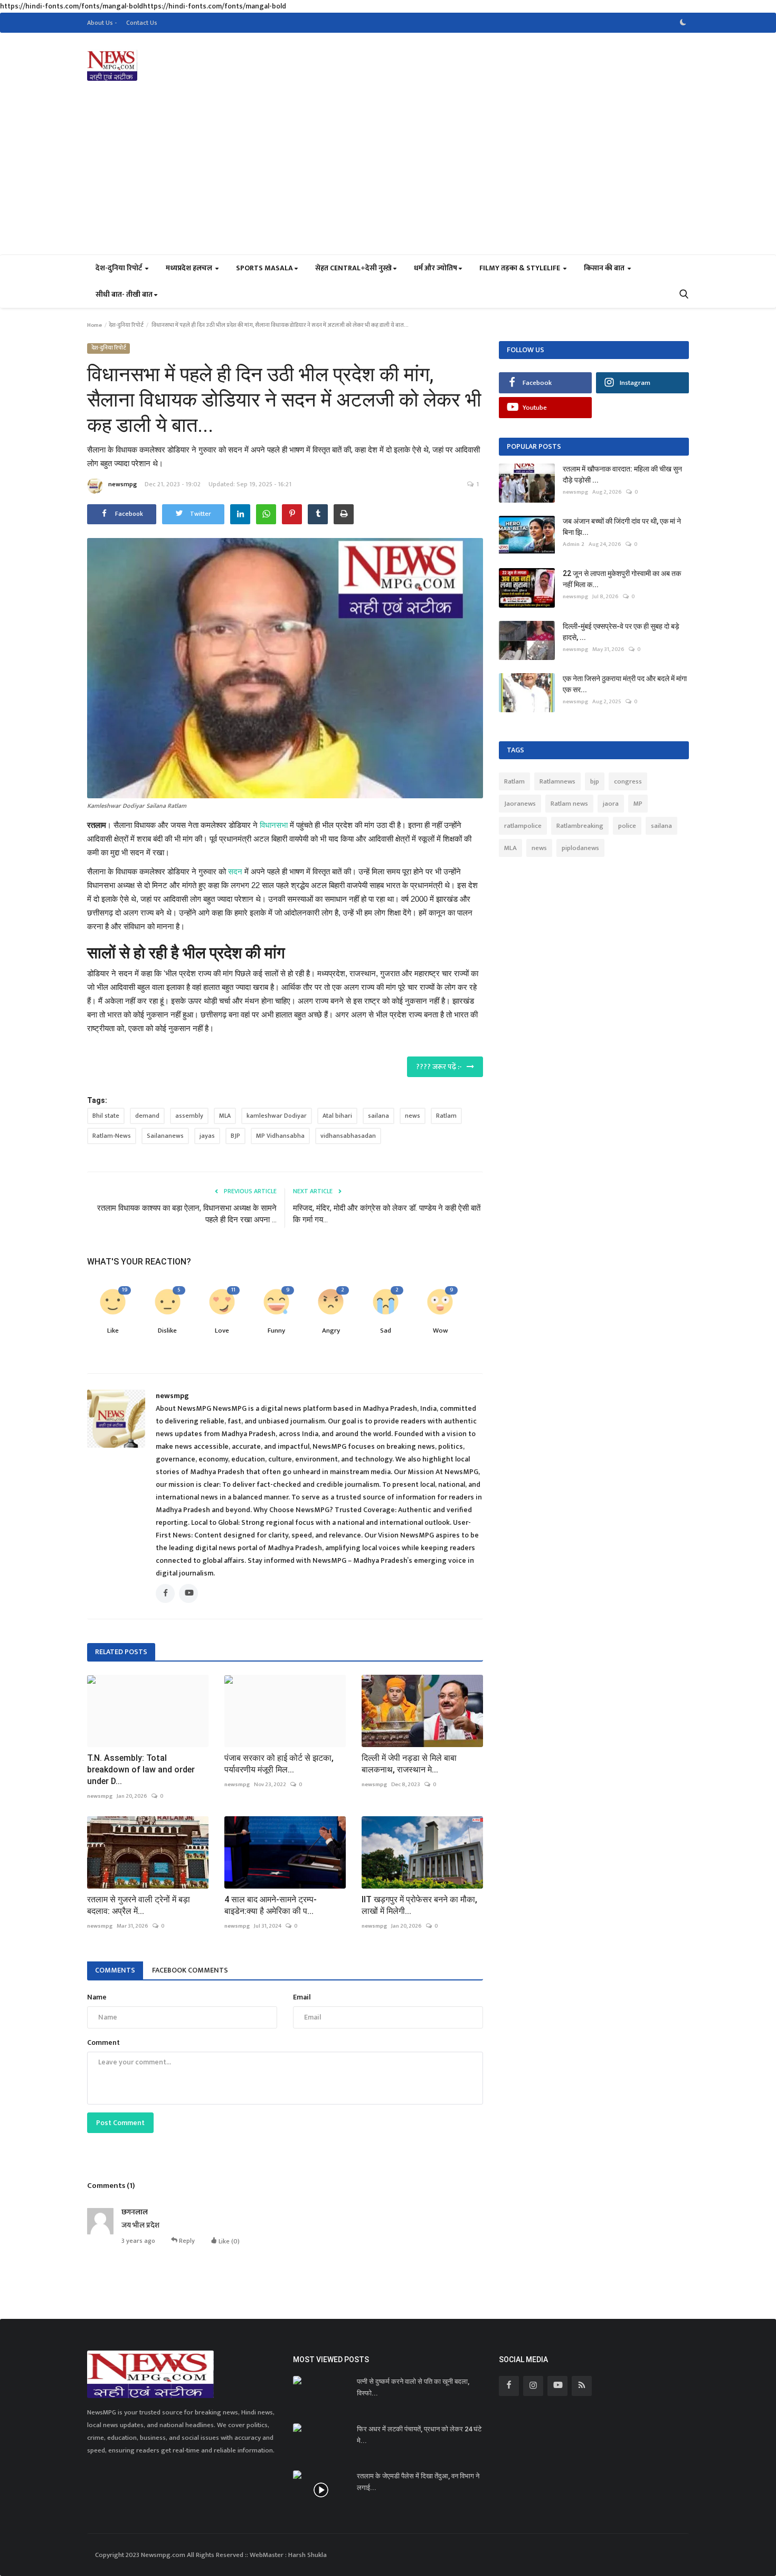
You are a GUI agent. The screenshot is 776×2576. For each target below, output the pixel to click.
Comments (115, 1970)
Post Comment (120, 2123)
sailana (378, 1116)
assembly (189, 1116)
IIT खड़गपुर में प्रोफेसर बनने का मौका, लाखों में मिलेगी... (419, 1905)
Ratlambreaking (580, 826)
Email (302, 1997)
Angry (331, 1331)
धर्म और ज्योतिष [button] (436, 268)
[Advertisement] (388, 175)
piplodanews (580, 848)
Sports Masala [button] (264, 268)
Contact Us (142, 23)
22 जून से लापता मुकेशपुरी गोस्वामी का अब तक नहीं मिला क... (622, 579)
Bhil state (106, 1116)
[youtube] (557, 2386)
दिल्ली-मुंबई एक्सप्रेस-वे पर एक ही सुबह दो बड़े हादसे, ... (621, 632)
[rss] (582, 2386)
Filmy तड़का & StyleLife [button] (521, 268)
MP (638, 804)
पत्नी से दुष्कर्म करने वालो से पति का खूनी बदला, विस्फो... (413, 2387)
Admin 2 (574, 544)
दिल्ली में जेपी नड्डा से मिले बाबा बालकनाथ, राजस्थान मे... (409, 1764)
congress (628, 781)
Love (222, 1331)
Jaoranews (520, 804)
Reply (186, 2240)
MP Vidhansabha (280, 1136)
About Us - (102, 23)
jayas (207, 1136)
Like (113, 1331)
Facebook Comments (190, 1970)
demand (147, 1116)
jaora (611, 804)
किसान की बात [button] (605, 268)
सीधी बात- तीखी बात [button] (124, 294)
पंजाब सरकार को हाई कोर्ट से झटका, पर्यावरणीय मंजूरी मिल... (279, 1764)
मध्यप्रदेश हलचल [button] (190, 268)
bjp (595, 781)
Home (94, 325)
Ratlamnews (557, 781)
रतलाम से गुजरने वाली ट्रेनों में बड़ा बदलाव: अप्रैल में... (139, 1905)
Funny (276, 1331)
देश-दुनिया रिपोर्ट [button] (120, 268)
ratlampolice (523, 826)
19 (125, 1290)
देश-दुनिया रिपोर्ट (126, 325)
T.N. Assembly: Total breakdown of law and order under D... (141, 1770)
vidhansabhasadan (348, 1136)
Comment (103, 2042)
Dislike (167, 1331)
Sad (386, 1331)
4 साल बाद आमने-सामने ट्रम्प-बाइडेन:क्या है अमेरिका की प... (271, 1905)
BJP (235, 1136)
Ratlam (446, 1116)
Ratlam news (569, 804)
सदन (235, 871)
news (413, 1116)
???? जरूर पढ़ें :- (441, 1067)
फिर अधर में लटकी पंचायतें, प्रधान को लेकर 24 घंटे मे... (419, 2435)
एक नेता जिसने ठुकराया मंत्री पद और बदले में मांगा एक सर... (625, 684)
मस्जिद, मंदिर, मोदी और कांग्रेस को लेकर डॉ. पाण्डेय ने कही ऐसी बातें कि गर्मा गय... (387, 1214)
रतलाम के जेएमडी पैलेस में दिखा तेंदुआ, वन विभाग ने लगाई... (418, 2482)
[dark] (683, 23)
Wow (440, 1331)
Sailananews (165, 1136)
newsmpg (122, 484)
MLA (225, 1116)
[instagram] (533, 2386)
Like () (228, 2241)
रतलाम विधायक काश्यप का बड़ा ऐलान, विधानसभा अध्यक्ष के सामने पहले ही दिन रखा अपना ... (187, 1214)
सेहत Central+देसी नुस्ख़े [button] (353, 268)
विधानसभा (274, 825)
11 (233, 1290)
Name (97, 1997)
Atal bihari (337, 1116)
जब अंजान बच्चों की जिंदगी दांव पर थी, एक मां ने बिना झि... (622, 527)
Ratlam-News (112, 1136)
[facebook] (509, 2386)
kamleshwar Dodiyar (277, 1116)
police (627, 826)
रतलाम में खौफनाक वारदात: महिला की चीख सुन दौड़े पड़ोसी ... (622, 474)
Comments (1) (111, 2186)
